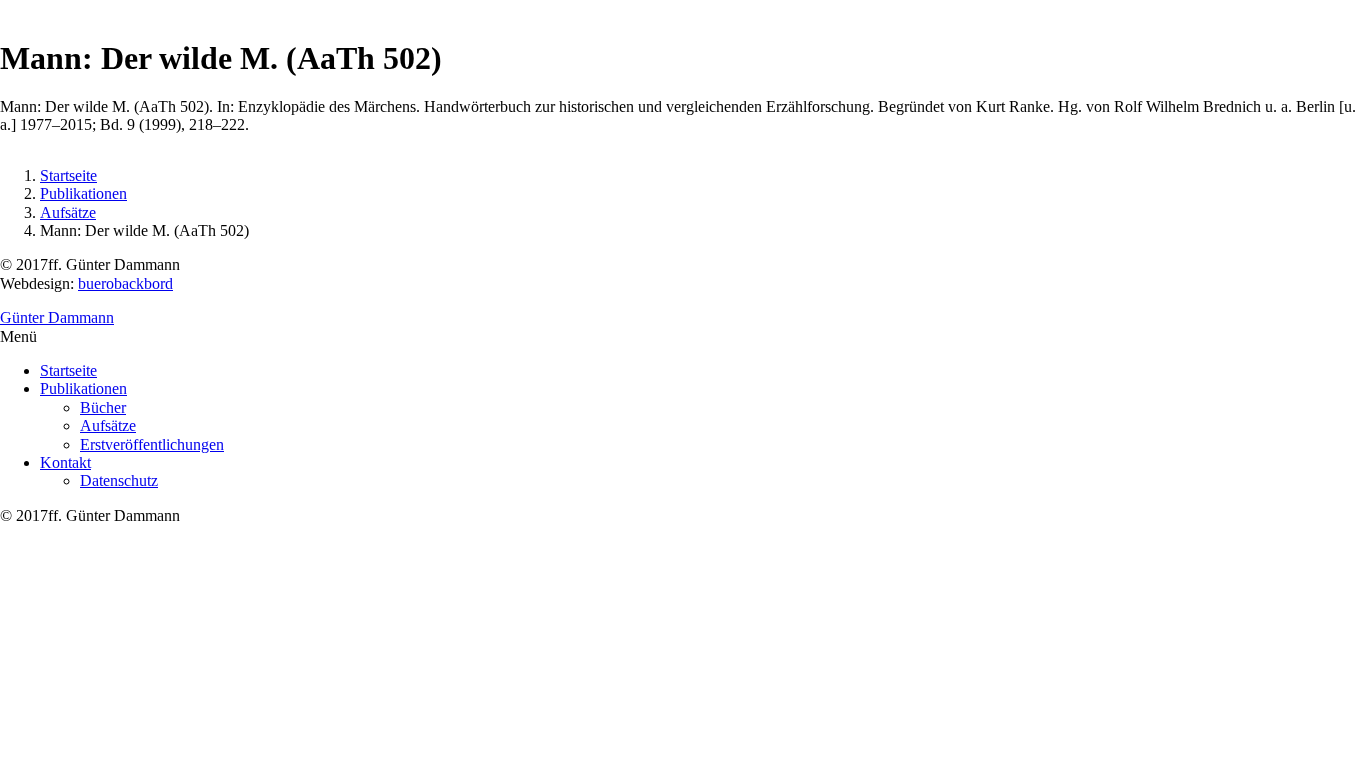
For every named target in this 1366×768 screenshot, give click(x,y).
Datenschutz (119, 480)
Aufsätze (68, 212)
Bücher (103, 407)
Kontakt (65, 462)
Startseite (68, 175)
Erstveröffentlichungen (152, 444)
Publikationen (83, 193)
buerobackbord (125, 283)
